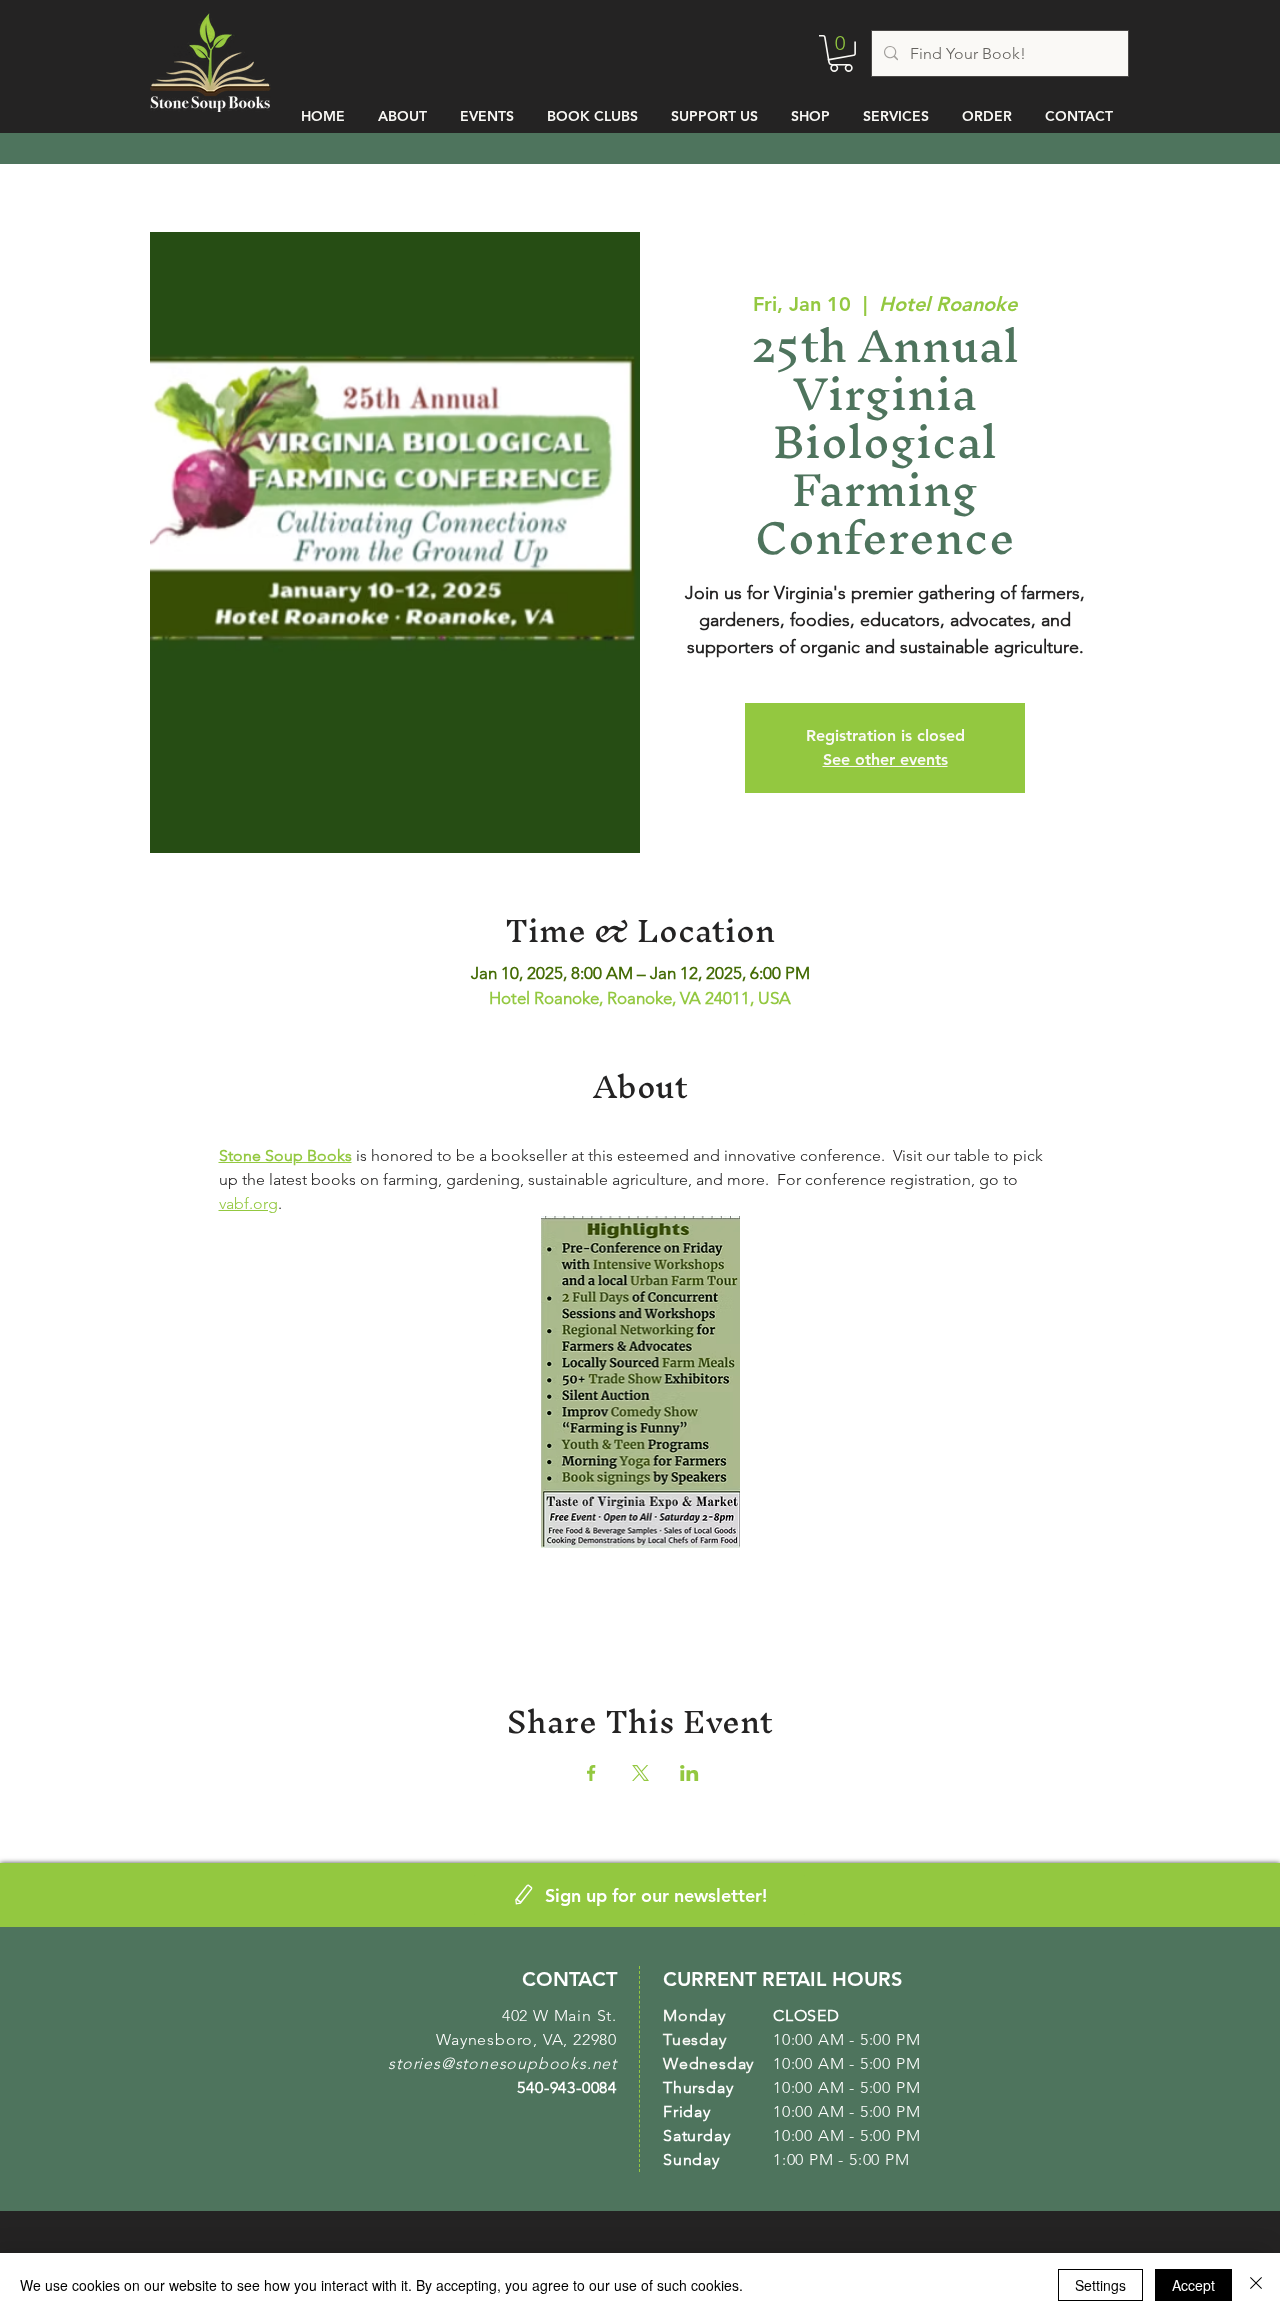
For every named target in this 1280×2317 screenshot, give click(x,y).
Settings (1100, 2285)
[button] (841, 53)
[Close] (1256, 2285)
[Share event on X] (640, 1773)
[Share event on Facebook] (591, 1773)
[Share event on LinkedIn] (689, 1773)
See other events (885, 759)
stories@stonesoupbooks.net (502, 2063)
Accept (1193, 2285)
